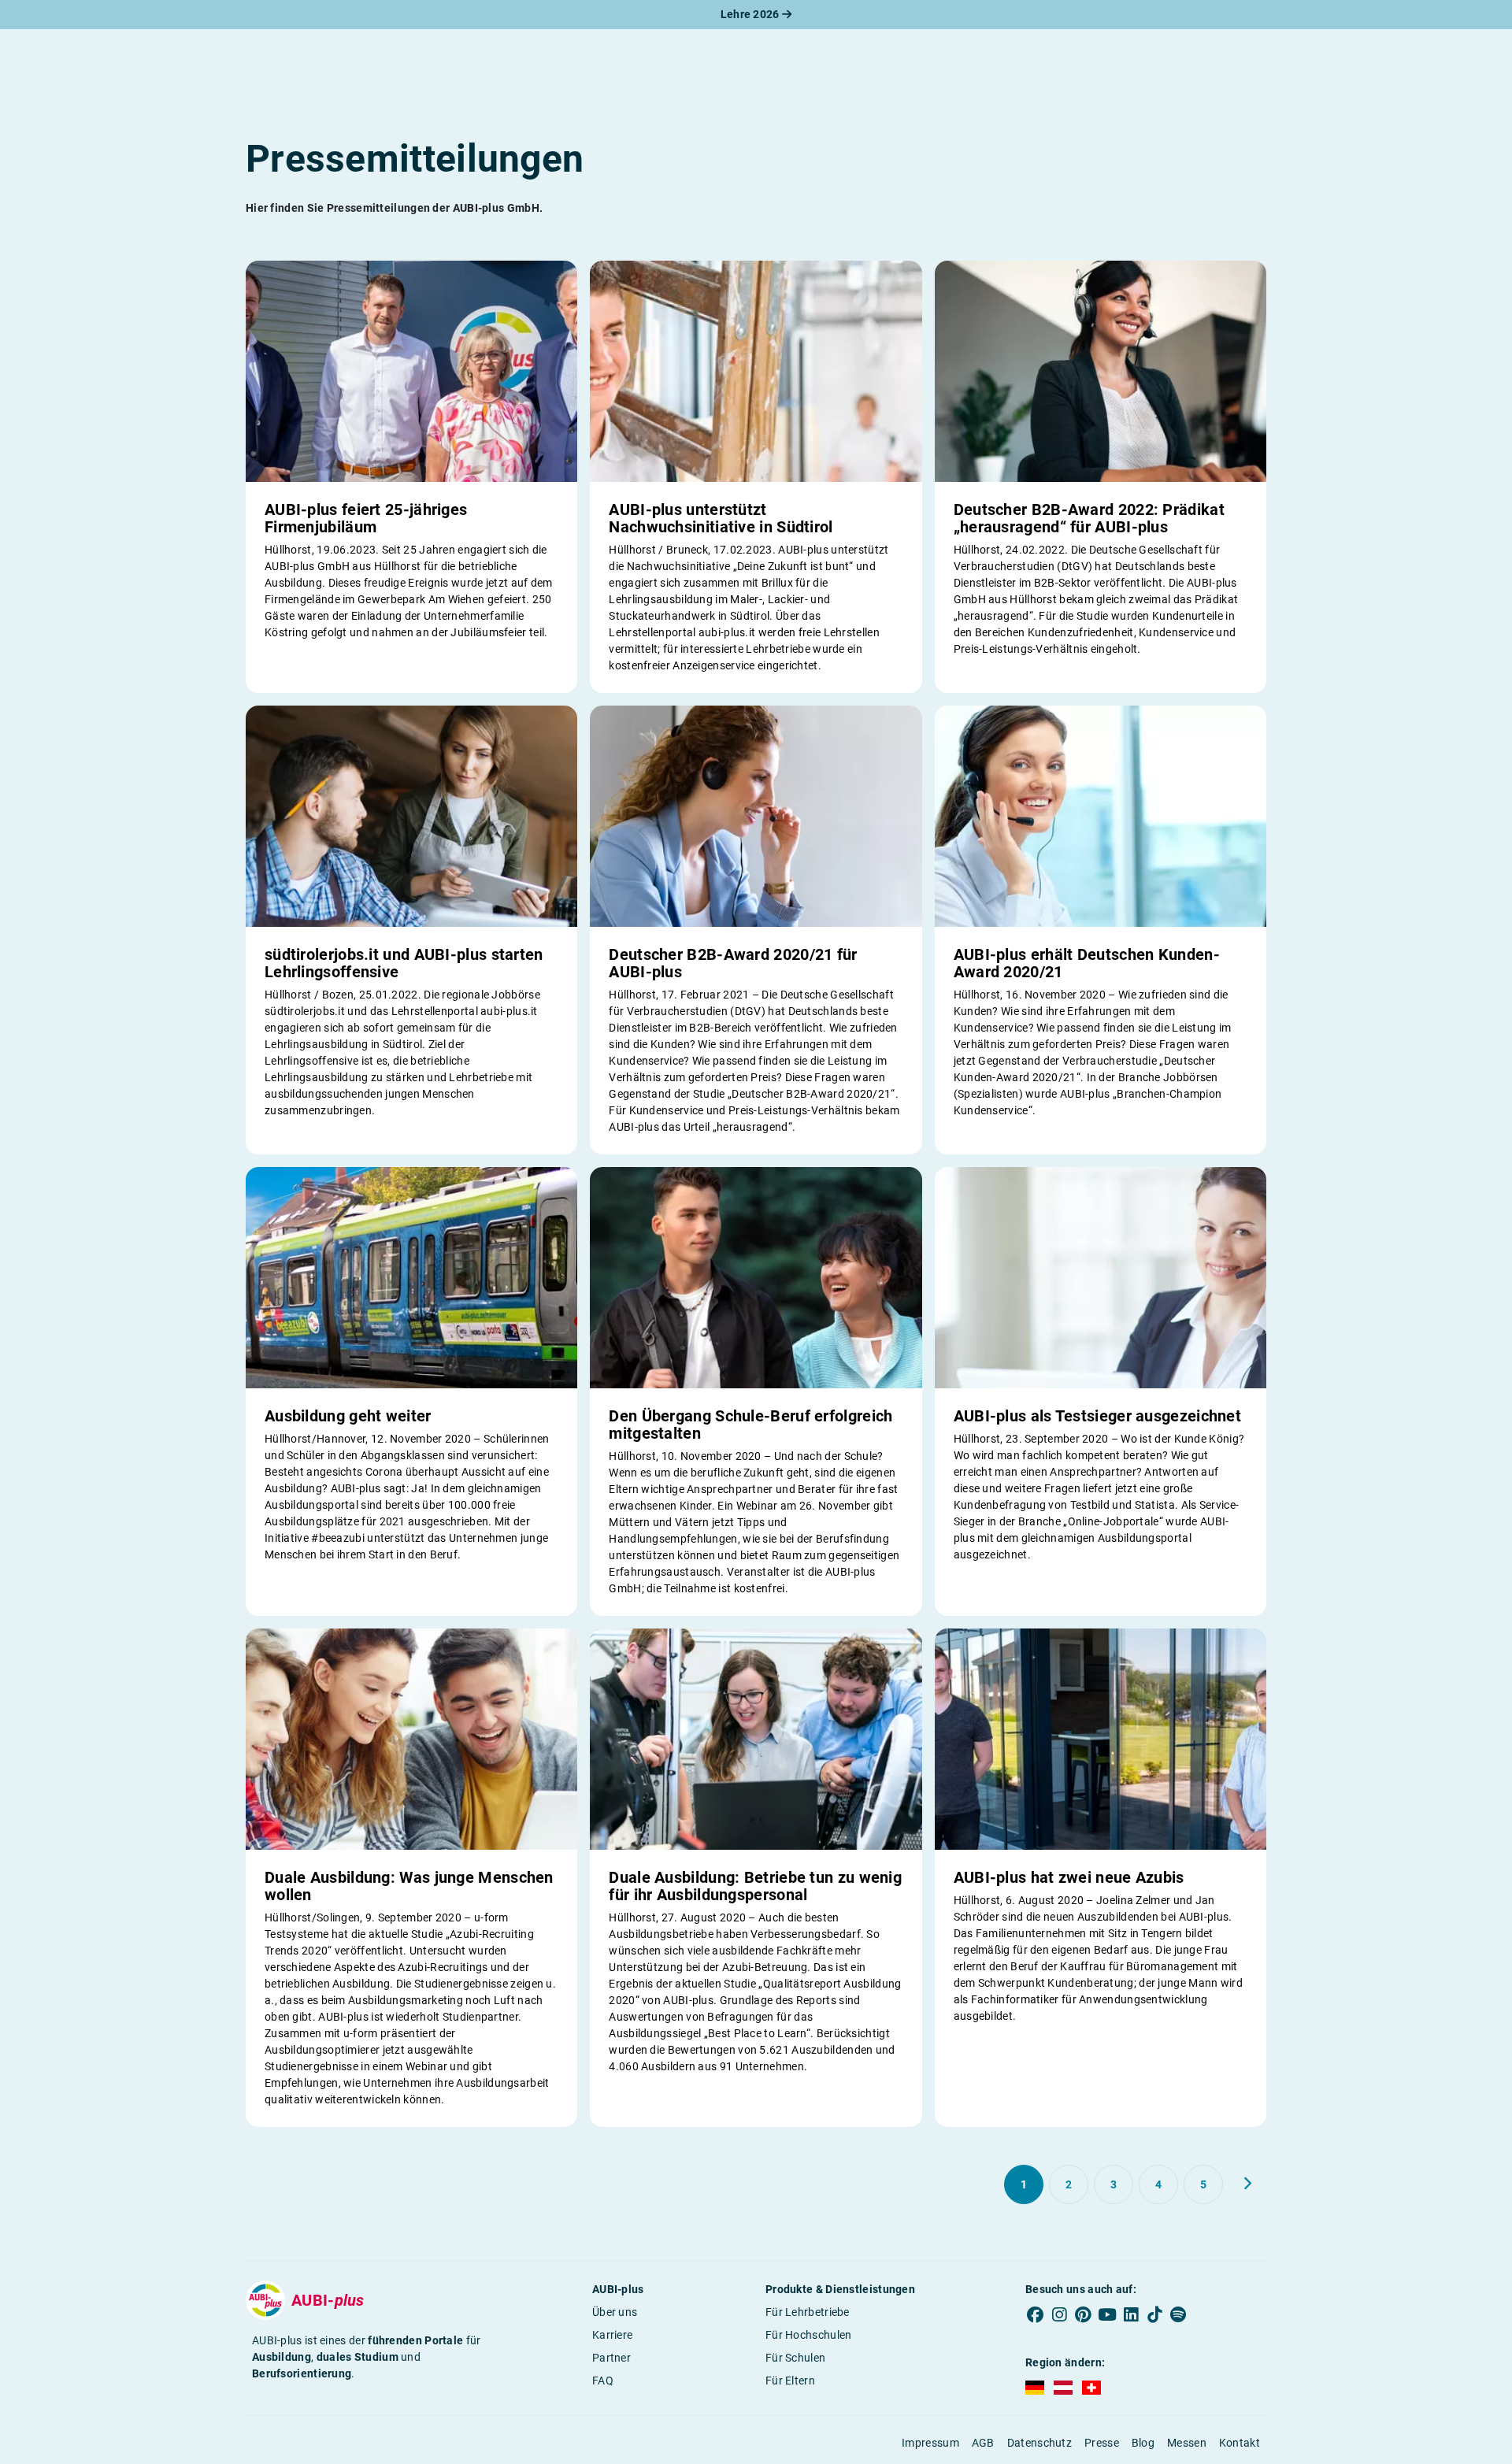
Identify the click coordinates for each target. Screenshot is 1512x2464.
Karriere (612, 2335)
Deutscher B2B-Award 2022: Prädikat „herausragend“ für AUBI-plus (1089, 518)
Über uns (615, 2312)
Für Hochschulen (809, 2335)
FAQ (603, 2381)
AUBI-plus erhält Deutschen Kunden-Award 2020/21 (1087, 963)
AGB (983, 2443)
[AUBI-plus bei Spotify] (1179, 2315)
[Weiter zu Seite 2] (1247, 2184)
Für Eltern (790, 2381)
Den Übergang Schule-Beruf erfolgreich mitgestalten (750, 1425)
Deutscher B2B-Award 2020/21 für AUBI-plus (733, 963)
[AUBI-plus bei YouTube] (1107, 2315)
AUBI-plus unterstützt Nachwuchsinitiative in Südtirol (721, 518)
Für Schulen (795, 2358)
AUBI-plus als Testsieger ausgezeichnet (1097, 1416)
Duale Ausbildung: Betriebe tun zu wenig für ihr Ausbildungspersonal (755, 1886)
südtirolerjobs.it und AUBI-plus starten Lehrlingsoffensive (404, 963)
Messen (1187, 2443)
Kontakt (1240, 2443)
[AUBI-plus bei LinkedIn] (1131, 2315)
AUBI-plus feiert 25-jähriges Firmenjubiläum (366, 518)
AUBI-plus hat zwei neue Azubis (1069, 1877)
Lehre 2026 (751, 14)
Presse (1102, 2443)
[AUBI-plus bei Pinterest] (1084, 2315)
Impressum (930, 2443)
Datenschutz (1039, 2443)
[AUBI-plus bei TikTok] (1154, 2315)
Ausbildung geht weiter (348, 1416)
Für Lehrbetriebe (808, 2312)
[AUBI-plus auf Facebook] (1036, 2315)
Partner (611, 2358)
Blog (1143, 2443)
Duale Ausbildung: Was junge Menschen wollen (409, 1886)
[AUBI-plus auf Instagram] (1059, 2315)
